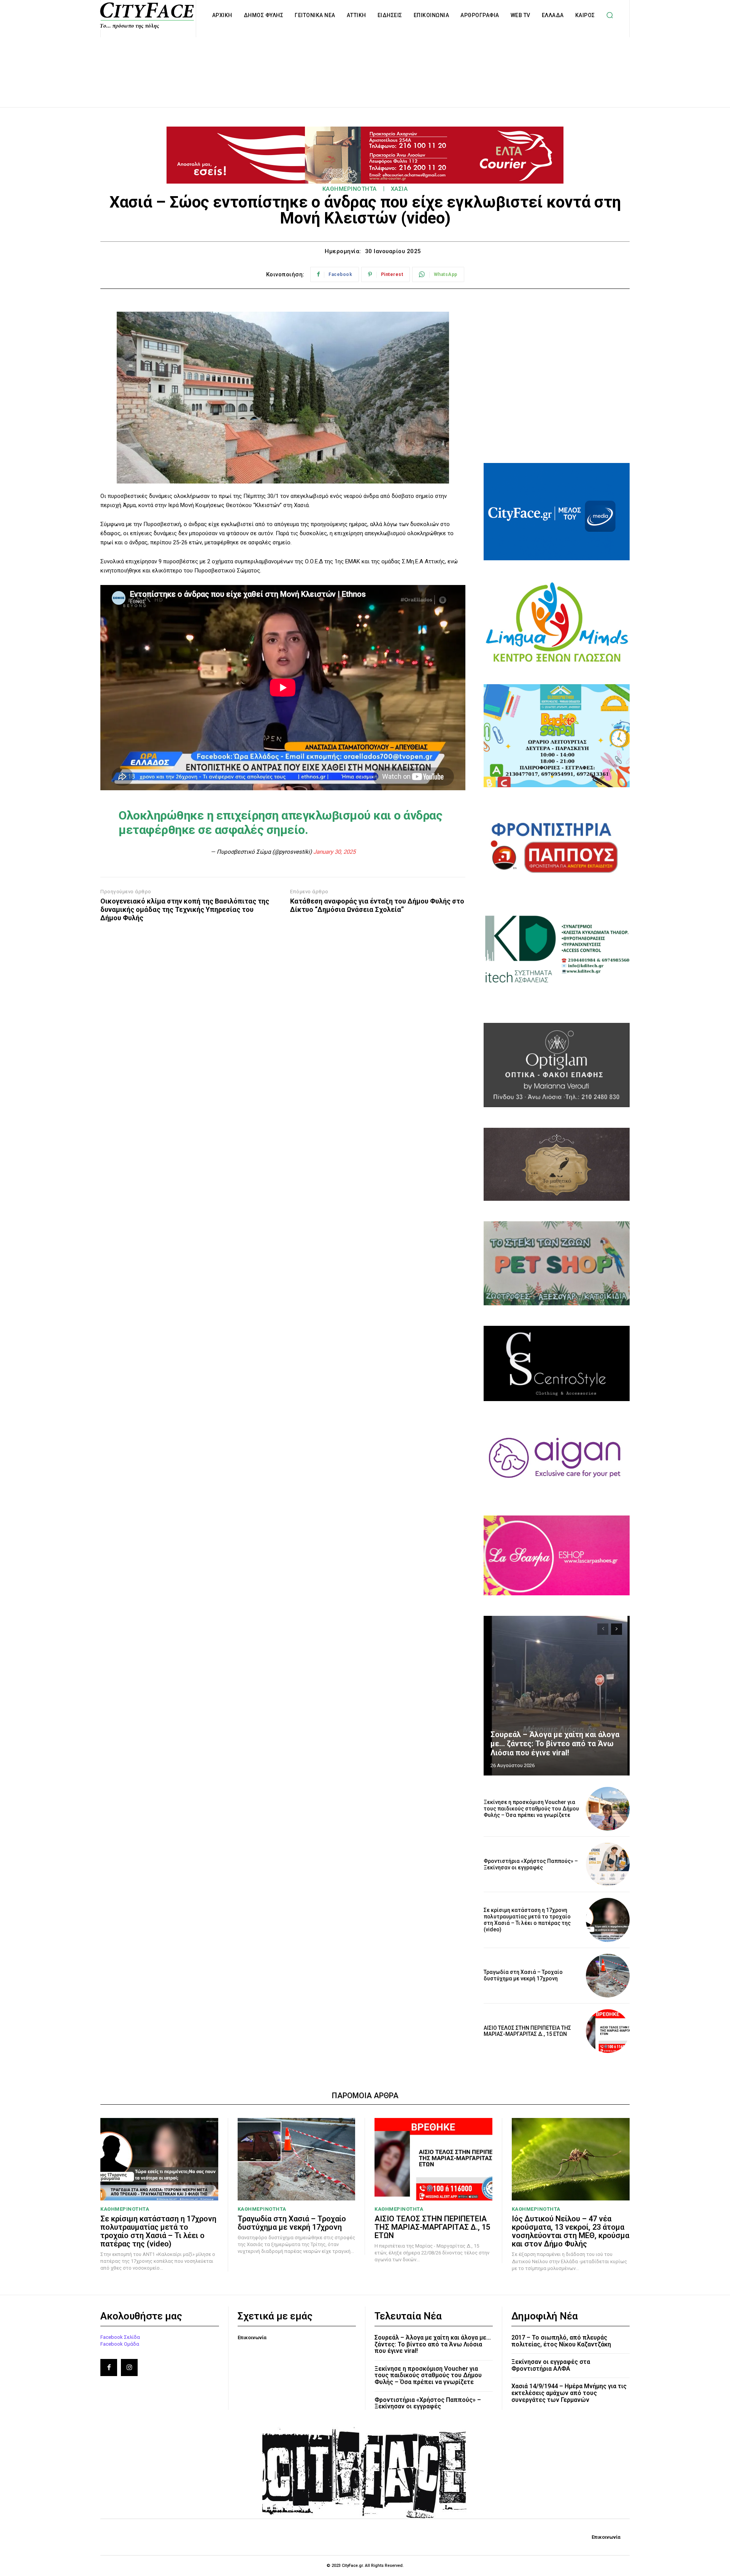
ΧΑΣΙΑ (399, 189)
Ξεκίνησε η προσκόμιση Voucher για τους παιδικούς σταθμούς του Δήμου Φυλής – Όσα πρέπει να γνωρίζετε (531, 1809)
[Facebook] (109, 2367)
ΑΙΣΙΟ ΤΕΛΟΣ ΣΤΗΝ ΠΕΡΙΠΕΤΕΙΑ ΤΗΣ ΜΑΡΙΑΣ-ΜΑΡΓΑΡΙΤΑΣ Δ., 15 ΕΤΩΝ (527, 2031)
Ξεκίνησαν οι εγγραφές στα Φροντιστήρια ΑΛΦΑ (551, 2365)
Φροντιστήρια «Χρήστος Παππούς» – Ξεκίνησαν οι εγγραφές (531, 1864)
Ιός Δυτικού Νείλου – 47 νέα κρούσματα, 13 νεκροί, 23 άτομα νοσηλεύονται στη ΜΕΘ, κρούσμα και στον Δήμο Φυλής (571, 2231)
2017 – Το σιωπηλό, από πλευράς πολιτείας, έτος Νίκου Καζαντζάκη (561, 2341)
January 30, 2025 (334, 852)
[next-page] (617, 1629)
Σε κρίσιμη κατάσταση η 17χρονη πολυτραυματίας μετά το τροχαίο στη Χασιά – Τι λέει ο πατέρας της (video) (527, 1920)
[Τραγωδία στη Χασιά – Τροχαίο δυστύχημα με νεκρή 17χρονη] (608, 1976)
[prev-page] (603, 1629)
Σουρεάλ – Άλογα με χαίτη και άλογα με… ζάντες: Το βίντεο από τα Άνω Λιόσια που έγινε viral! (555, 1744)
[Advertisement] (365, 64)
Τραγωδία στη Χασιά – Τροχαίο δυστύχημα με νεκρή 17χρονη (523, 1975)
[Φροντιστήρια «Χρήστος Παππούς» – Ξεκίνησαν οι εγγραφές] (608, 1864)
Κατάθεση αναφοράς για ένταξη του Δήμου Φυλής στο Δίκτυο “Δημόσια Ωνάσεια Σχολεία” (377, 905)
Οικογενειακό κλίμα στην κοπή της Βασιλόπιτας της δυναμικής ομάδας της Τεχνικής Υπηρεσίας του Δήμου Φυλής (185, 909)
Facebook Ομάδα (120, 2344)
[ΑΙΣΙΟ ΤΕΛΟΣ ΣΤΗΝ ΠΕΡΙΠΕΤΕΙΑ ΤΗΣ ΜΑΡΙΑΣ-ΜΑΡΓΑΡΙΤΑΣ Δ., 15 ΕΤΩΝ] (608, 2031)
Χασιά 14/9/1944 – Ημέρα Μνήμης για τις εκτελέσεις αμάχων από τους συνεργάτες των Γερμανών (569, 2393)
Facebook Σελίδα (120, 2337)
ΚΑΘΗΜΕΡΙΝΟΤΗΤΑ (350, 189)
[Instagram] (129, 2367)
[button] (610, 15)
